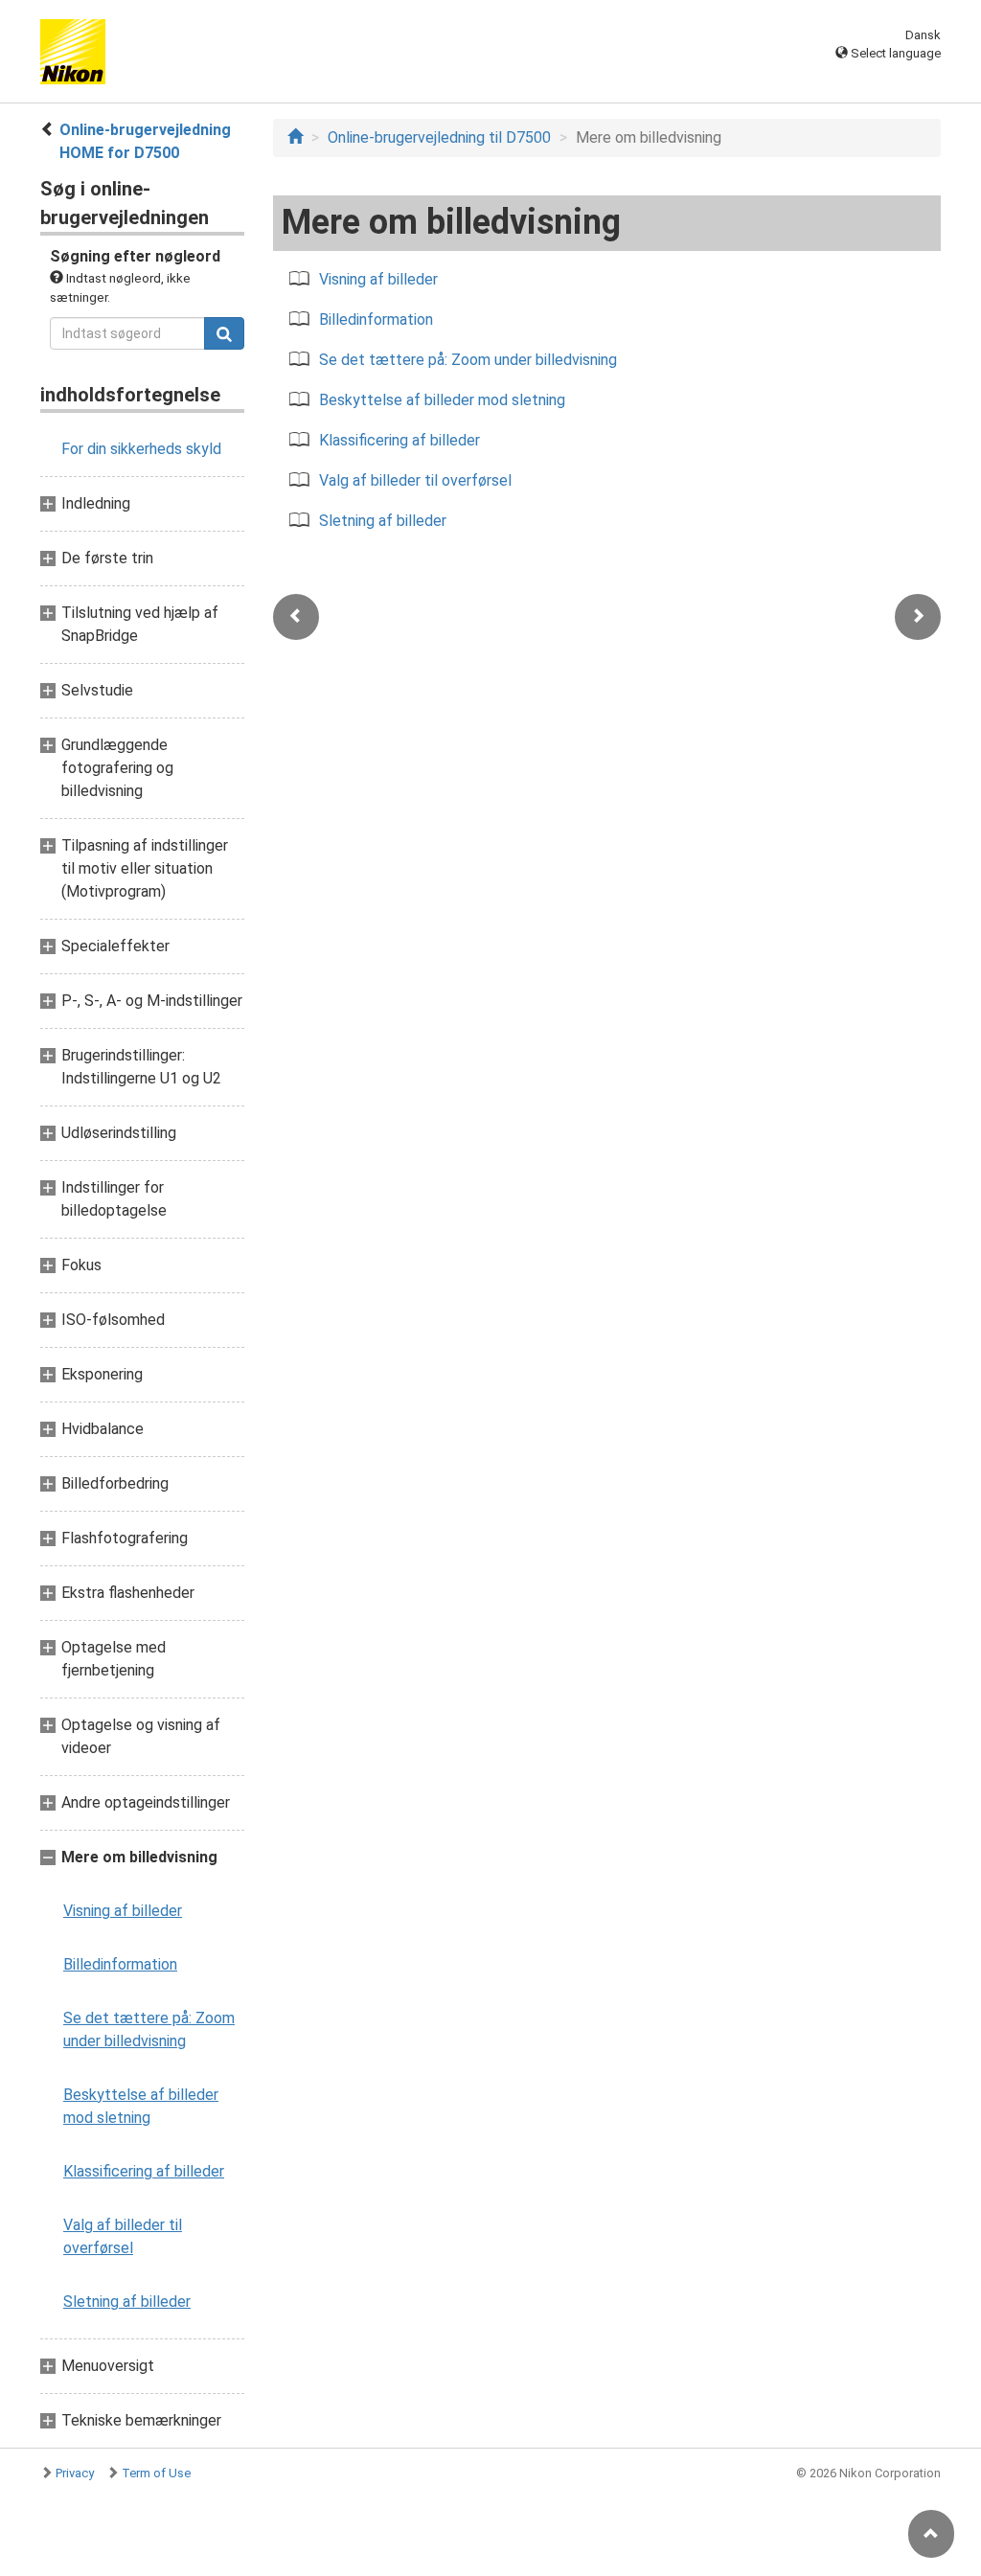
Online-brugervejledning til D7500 (439, 137)
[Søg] (224, 333)
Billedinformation (120, 1964)
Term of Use (156, 2473)
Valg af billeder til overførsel (123, 2236)
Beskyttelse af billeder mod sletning (141, 2106)
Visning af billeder (123, 1911)
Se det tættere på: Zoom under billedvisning (149, 2029)
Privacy (75, 2473)
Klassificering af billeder (144, 2171)
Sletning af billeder (127, 2302)
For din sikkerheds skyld (141, 449)
